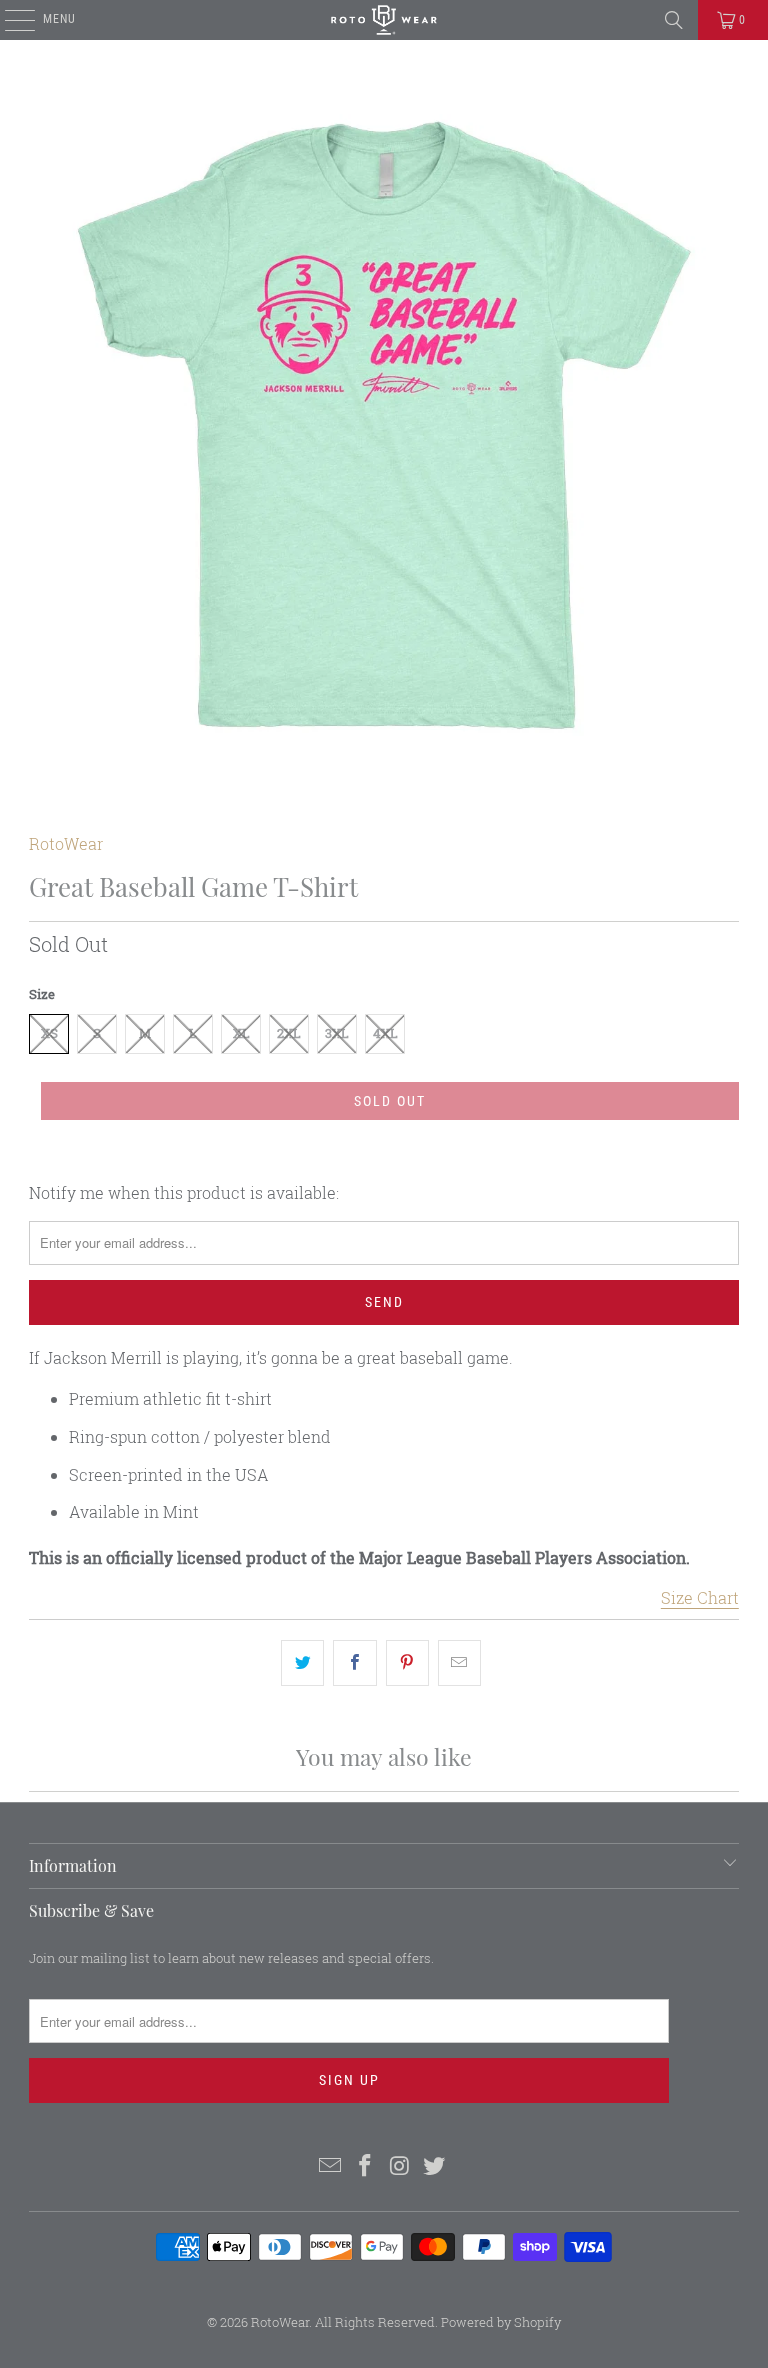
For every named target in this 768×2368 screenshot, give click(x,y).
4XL (385, 1033)
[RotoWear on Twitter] (435, 2166)
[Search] (674, 20)
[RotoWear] (384, 20)
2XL (289, 1033)
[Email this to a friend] (459, 1663)
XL (241, 1033)
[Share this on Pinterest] (407, 1663)
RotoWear (66, 843)
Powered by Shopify (501, 2322)
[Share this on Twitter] (302, 1663)
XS (49, 1033)
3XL (337, 1033)
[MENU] (9, 20)
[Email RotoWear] (331, 2166)
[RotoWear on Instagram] (401, 2166)
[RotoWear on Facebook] (366, 2166)
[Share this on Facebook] (354, 1663)
